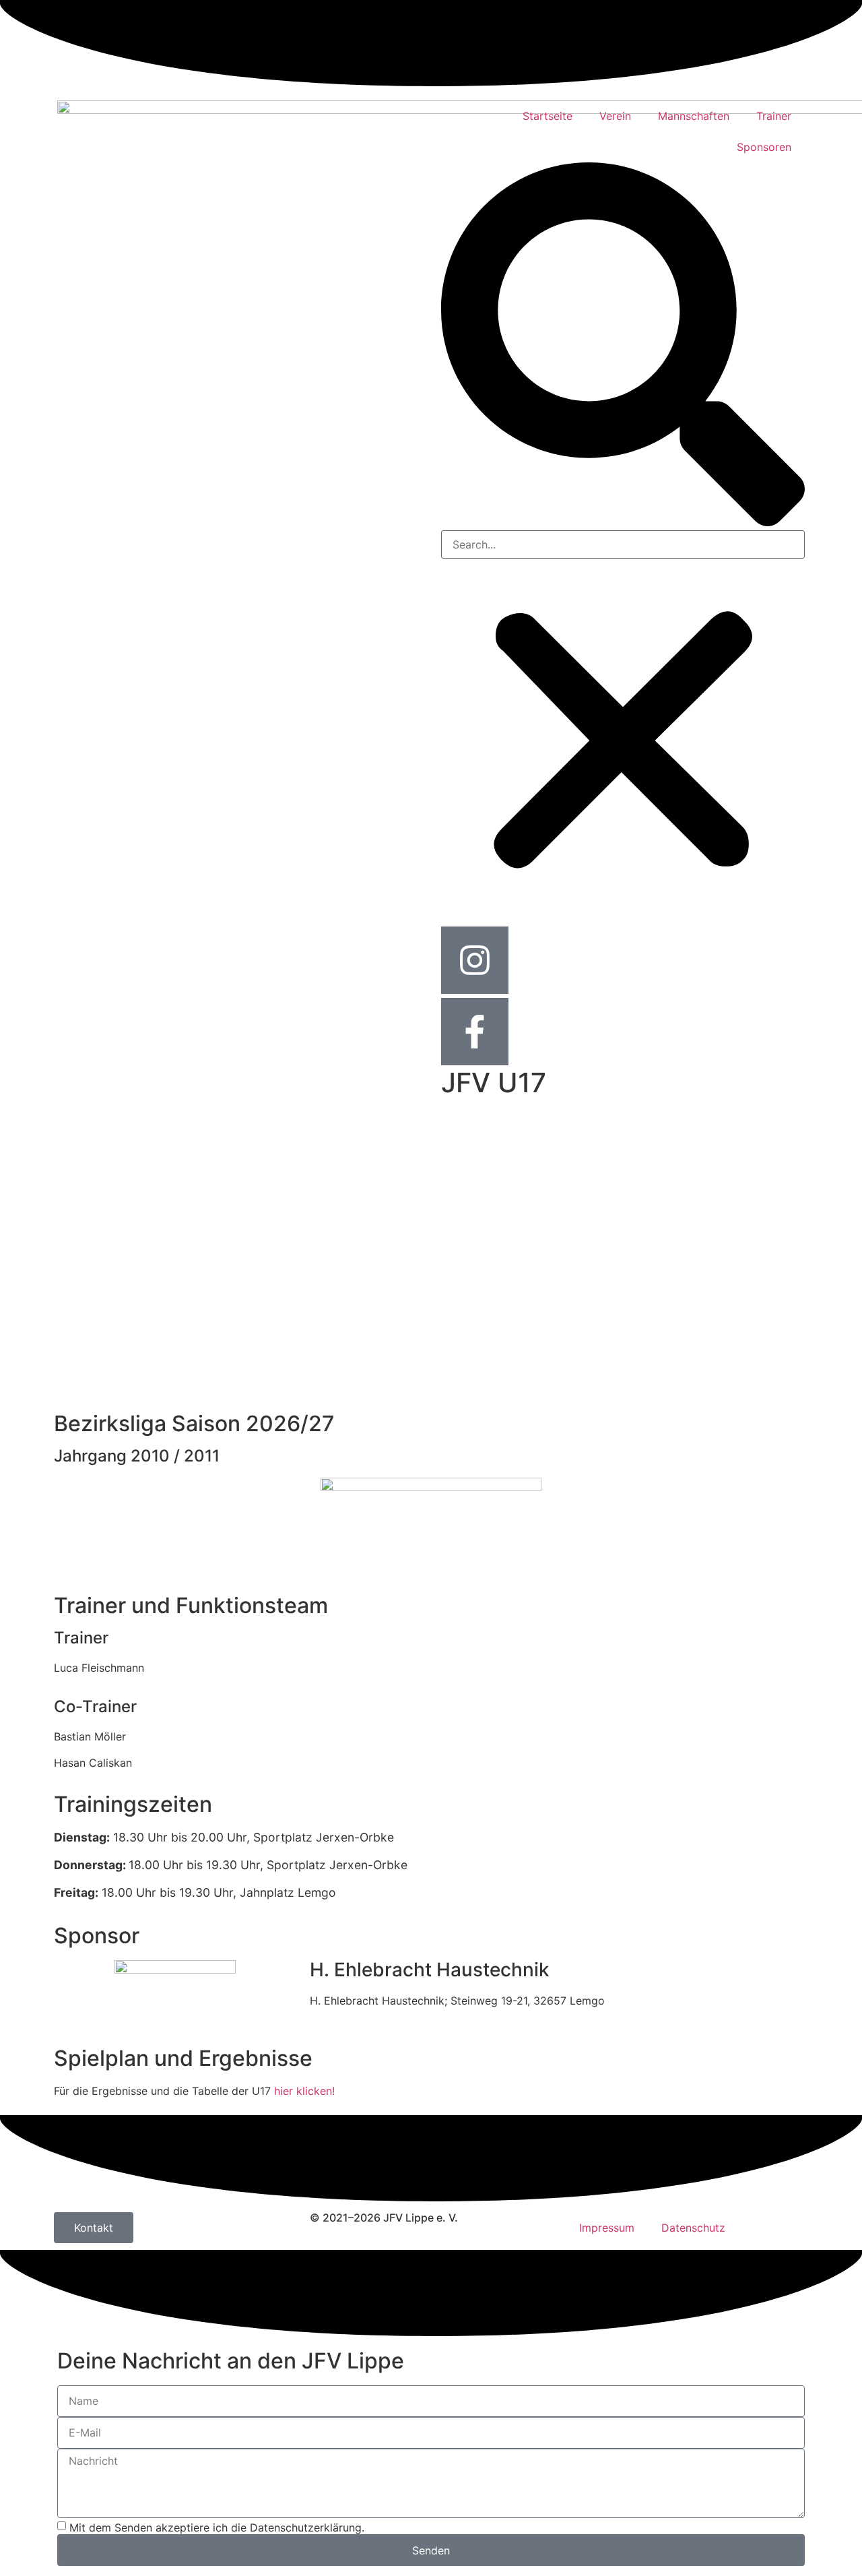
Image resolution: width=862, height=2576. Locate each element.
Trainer (774, 116)
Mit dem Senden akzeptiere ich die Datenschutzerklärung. (217, 2527)
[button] (623, 346)
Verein (615, 116)
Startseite (548, 116)
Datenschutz (693, 2228)
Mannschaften (694, 116)
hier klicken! (304, 2091)
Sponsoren (764, 147)
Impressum (607, 2228)
